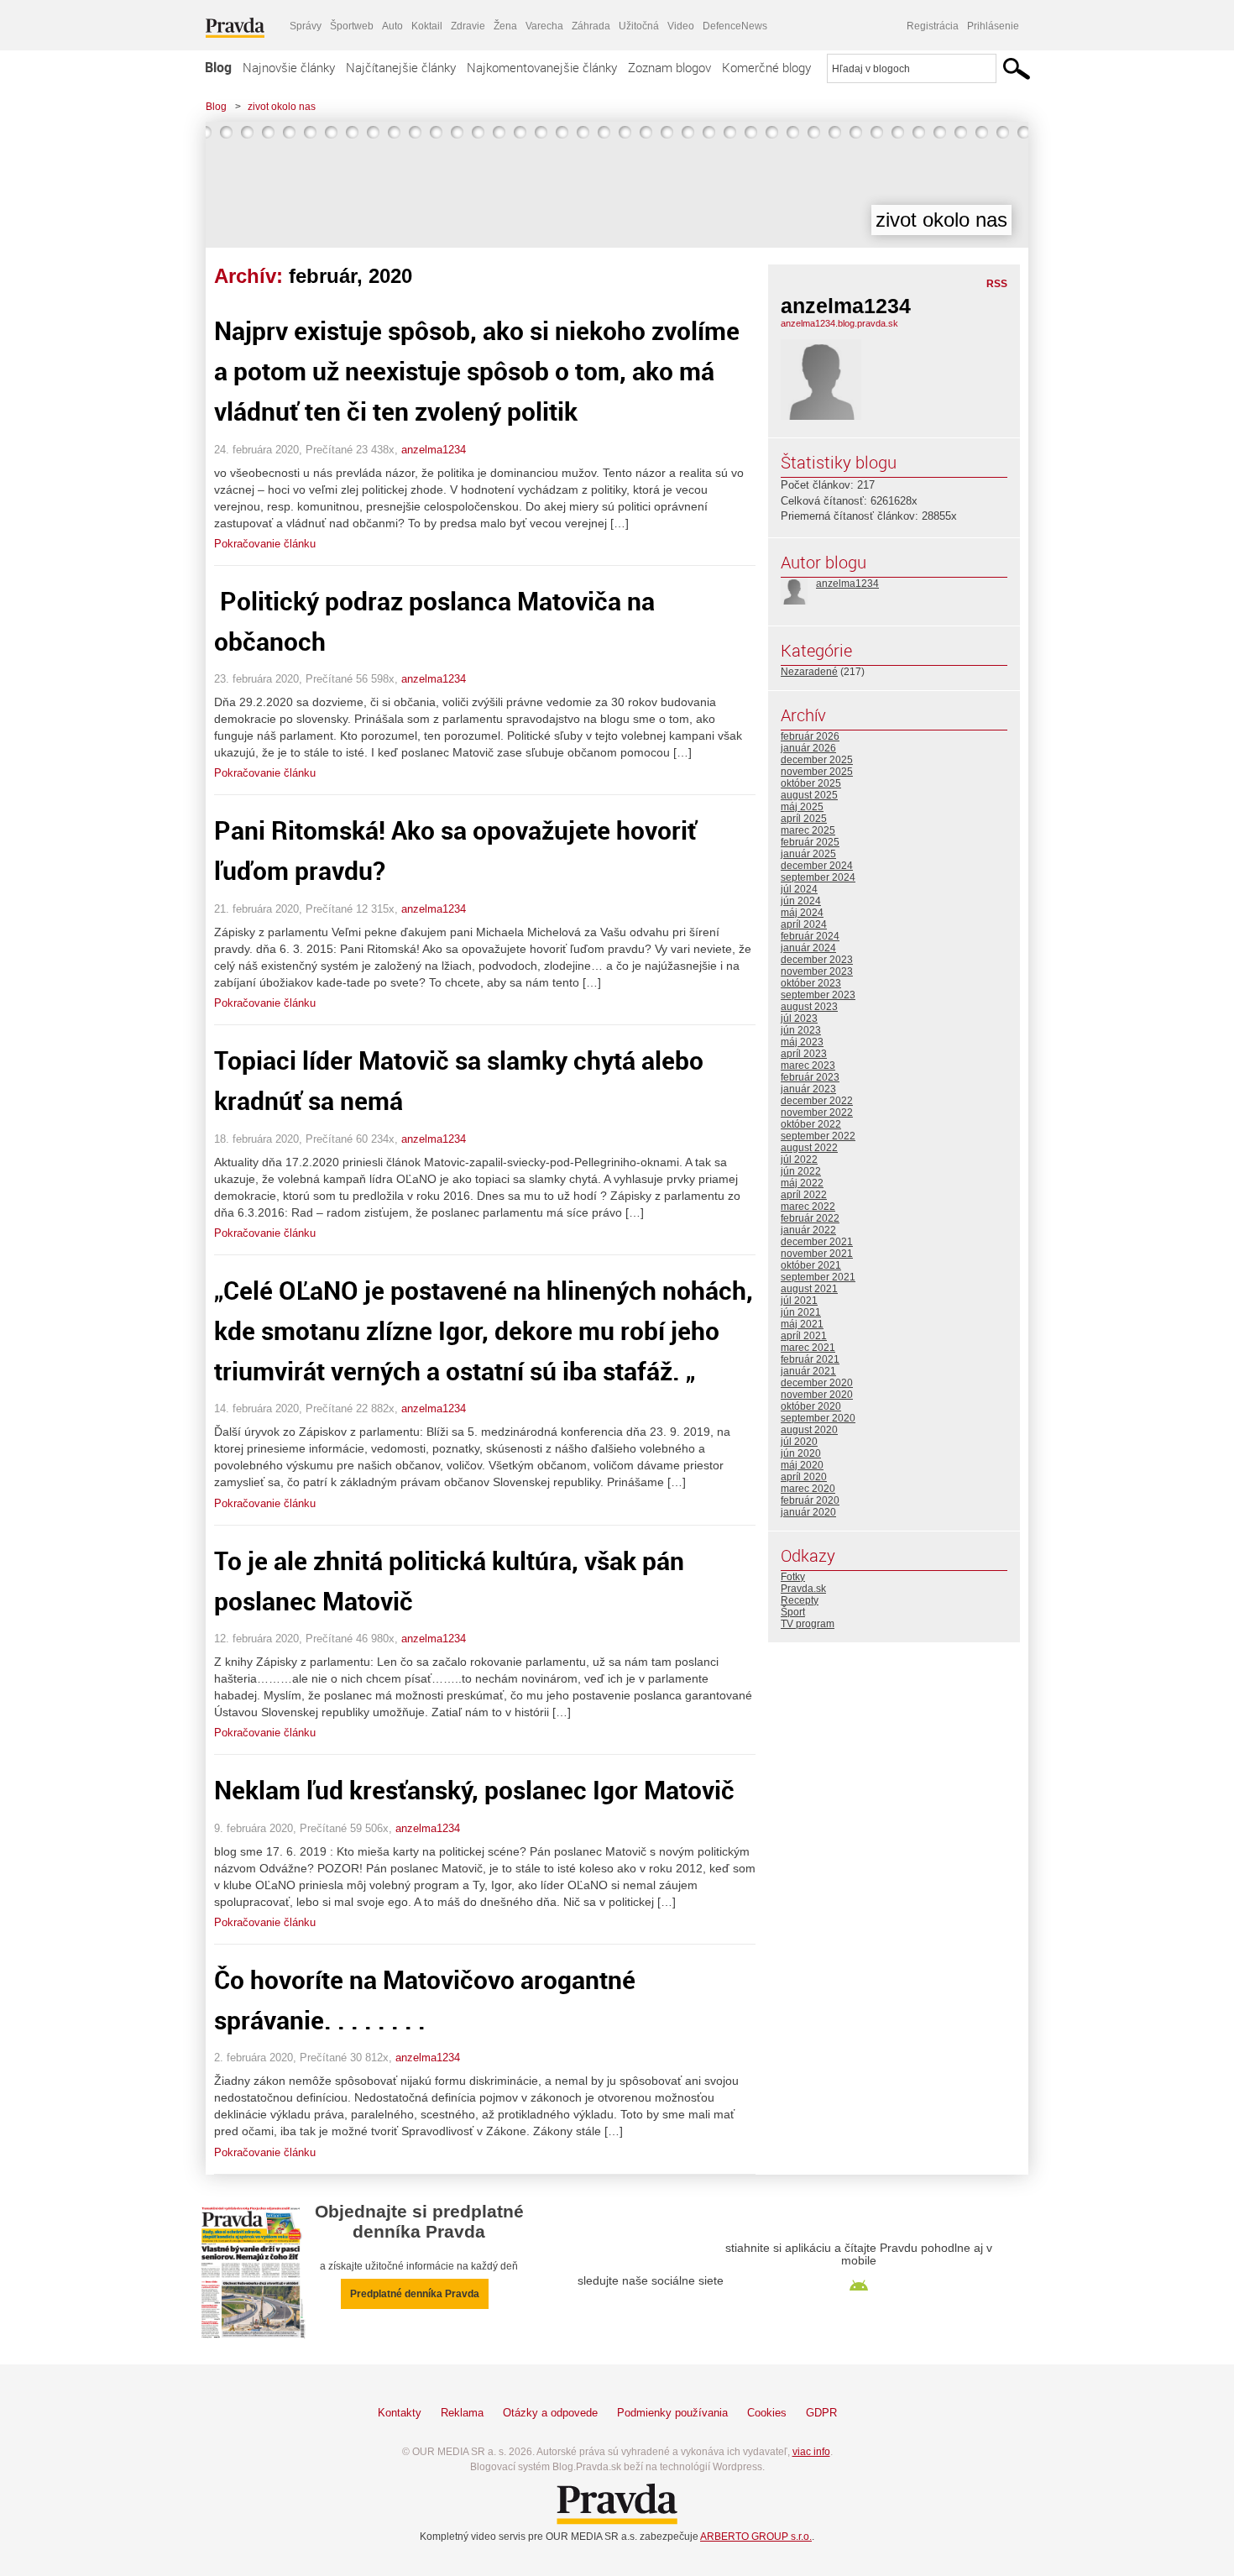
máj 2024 (802, 913)
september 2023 (818, 995)
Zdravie (468, 26)
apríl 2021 (804, 1336)
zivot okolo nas (282, 107)
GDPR (821, 2413)
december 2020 (817, 1383)
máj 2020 (802, 1465)
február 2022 (810, 1218)
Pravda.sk (803, 1589)
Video (681, 26)
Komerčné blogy (766, 67)
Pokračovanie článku (265, 544)
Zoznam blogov (669, 67)
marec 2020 (808, 1489)
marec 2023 (808, 1065)
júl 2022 (799, 1160)
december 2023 (817, 960)
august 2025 (809, 795)
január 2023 (808, 1089)
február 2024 (810, 936)
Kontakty (400, 2413)
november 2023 (817, 971)
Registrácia (933, 26)
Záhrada (591, 26)
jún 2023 (801, 1030)
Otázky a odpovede (550, 2413)
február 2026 (810, 736)
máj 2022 (802, 1183)
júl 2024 (799, 889)
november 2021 (817, 1254)
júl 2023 (799, 1018)
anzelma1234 (434, 450)
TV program (808, 1624)
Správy (306, 26)
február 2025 (810, 842)
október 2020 (811, 1406)
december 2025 (817, 760)
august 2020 (809, 1430)
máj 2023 (802, 1042)
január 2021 (808, 1371)
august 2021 (809, 1289)
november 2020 (817, 1395)
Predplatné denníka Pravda (415, 2294)
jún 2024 (801, 901)
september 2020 (818, 1418)
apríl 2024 (804, 924)
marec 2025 (808, 830)
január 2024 (808, 948)
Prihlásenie (993, 26)
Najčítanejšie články (401, 67)
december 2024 (817, 866)
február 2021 (810, 1359)
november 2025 (817, 772)
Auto (392, 26)
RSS (997, 284)
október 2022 (811, 1124)
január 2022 (808, 1230)
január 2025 (808, 854)
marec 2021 (808, 1348)
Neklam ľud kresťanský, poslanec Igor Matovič (474, 1790)
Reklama (462, 2413)
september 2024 (818, 877)
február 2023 (810, 1077)
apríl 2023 (804, 1054)
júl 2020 (799, 1442)
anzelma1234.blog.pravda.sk (839, 323)
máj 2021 (802, 1324)
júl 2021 (799, 1301)
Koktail (427, 26)
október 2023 (811, 983)
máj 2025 (802, 807)
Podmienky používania (672, 2413)
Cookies (767, 2413)
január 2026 (808, 748)
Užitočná (639, 26)
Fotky (793, 1577)
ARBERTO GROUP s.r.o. (756, 2537)
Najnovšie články (289, 67)
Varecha (544, 26)
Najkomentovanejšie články (542, 67)
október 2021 (811, 1265)
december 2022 (817, 1101)
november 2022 (817, 1113)
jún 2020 (801, 1453)
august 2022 (809, 1148)
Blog (218, 67)
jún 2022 (801, 1171)
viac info (811, 2452)
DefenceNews (735, 26)
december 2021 (817, 1242)
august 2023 (809, 1007)
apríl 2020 (804, 1477)
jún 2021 (801, 1312)
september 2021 (818, 1277)
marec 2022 (808, 1207)
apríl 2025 (804, 819)
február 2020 (810, 1500)
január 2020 (808, 1512)
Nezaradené (809, 672)
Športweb (352, 26)
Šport (793, 1612)
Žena (505, 26)
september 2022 (818, 1136)
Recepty (800, 1600)
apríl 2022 (804, 1195)
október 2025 (811, 783)
